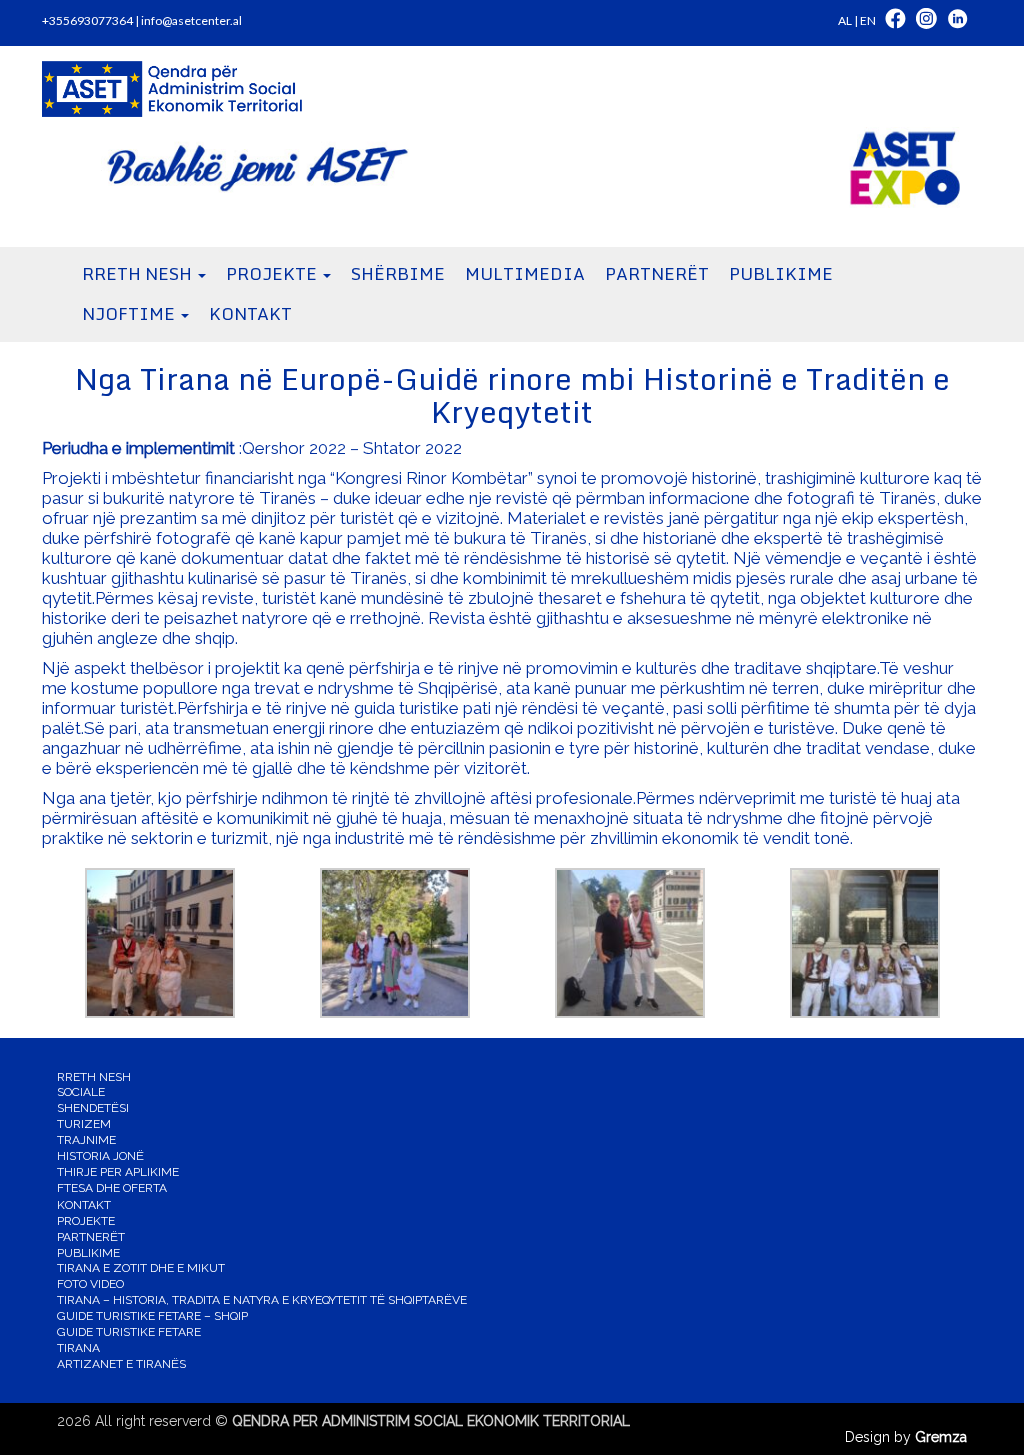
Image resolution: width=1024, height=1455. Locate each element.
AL (845, 20)
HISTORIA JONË (100, 1156)
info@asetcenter (185, 20)
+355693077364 (87, 20)
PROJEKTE (273, 273)
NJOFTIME (130, 313)
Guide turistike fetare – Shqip (152, 1316)
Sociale (81, 1092)
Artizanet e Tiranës (121, 1364)
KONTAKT (250, 313)
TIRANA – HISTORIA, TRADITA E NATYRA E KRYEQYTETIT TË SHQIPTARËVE (262, 1300)
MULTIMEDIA (525, 273)
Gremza (941, 1437)
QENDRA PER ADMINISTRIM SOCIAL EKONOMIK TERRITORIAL (431, 1421)
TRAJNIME (86, 1140)
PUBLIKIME (781, 273)
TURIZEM (84, 1124)
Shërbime (398, 273)
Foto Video (90, 1284)
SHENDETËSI (93, 1108)
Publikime (88, 1253)
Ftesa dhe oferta (112, 1188)
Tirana (78, 1348)
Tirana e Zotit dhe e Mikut (141, 1268)
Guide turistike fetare (129, 1332)
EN (868, 20)
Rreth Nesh (139, 273)
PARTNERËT (657, 273)
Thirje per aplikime (118, 1172)
